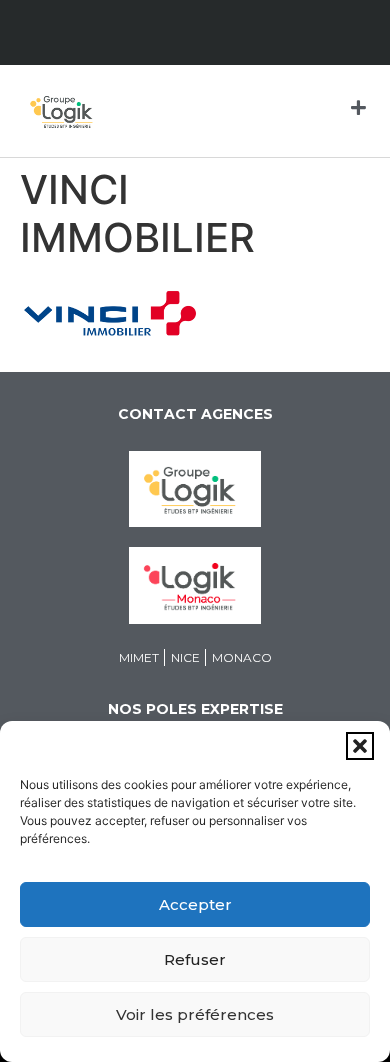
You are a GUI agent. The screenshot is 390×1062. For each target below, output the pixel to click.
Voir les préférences (195, 1014)
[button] (360, 746)
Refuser (195, 959)
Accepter (195, 904)
